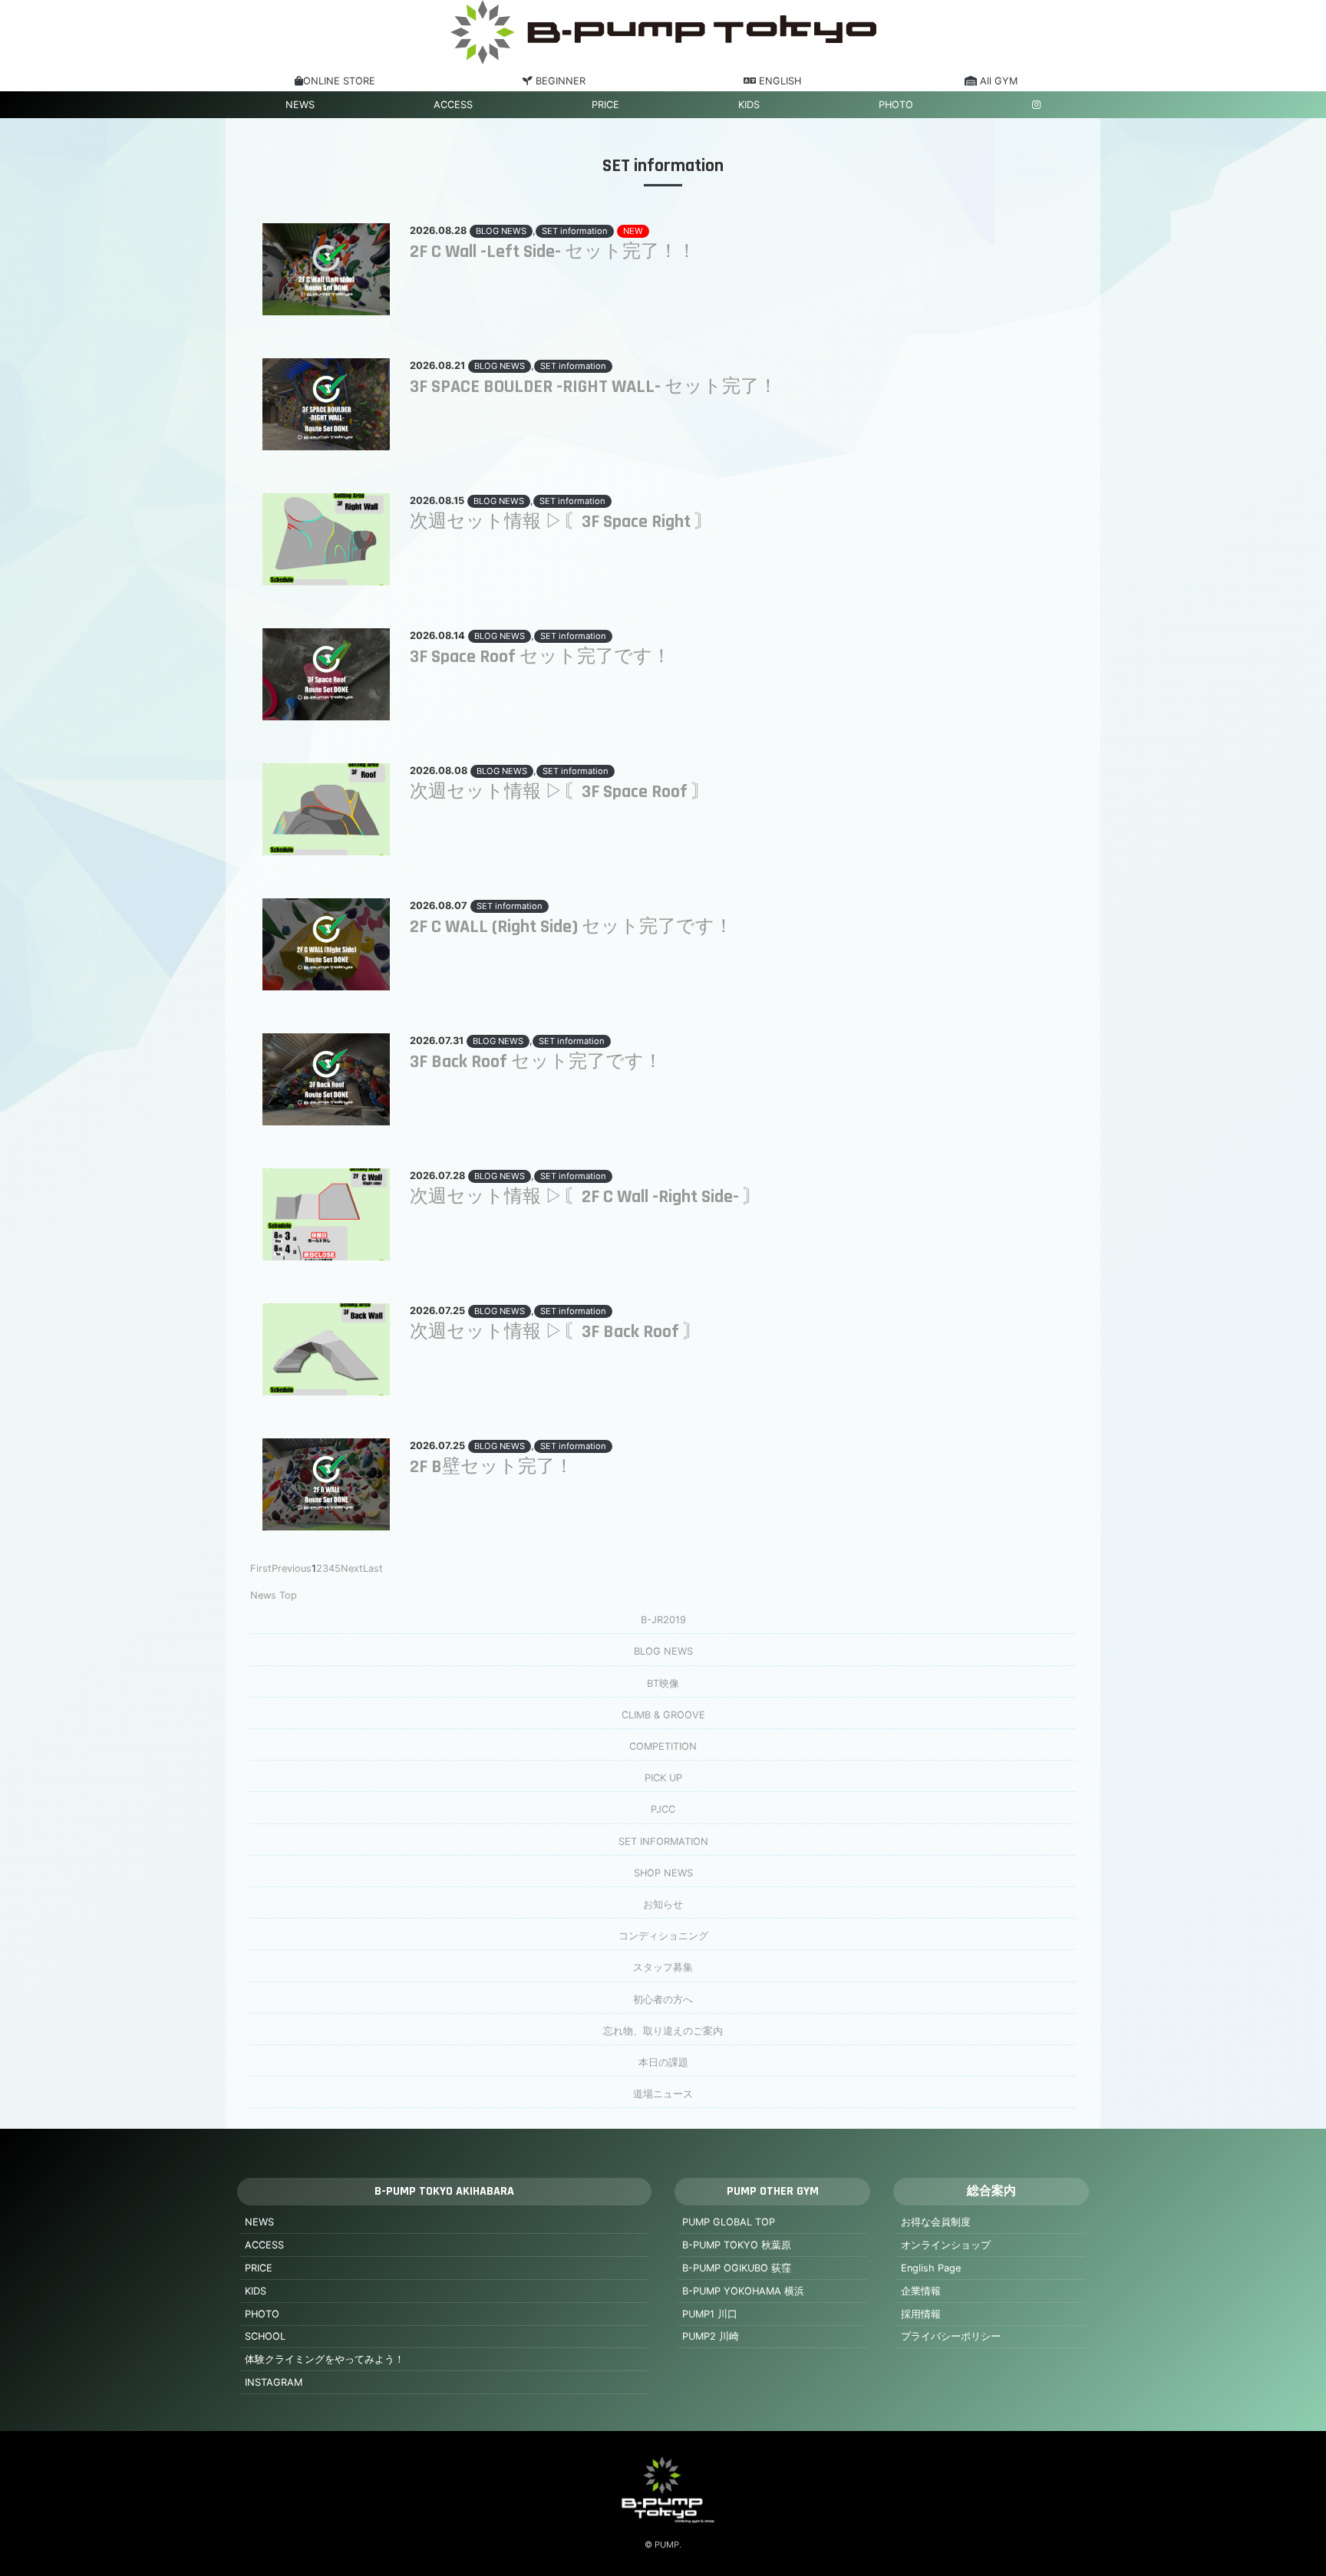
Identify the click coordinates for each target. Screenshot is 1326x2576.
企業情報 (921, 2291)
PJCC (663, 1809)
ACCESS (453, 105)
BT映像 (663, 1683)
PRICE (605, 105)
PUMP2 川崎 (711, 2336)
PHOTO (896, 105)
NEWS (300, 105)
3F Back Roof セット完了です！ (536, 1062)
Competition (663, 1746)
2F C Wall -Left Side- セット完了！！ (553, 252)
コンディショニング (663, 1936)
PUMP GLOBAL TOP (729, 2222)
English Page (931, 2268)
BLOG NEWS (501, 231)
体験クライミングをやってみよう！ (325, 2359)
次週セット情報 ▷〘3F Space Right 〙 (561, 522)
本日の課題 (663, 2062)
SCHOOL (265, 2336)
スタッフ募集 (663, 1967)
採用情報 (921, 2314)
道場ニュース (663, 2094)
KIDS (749, 105)
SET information (575, 231)
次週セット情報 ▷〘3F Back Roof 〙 (556, 1332)
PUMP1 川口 (710, 2314)
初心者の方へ (663, 2000)
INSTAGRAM (274, 2382)
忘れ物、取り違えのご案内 (663, 2031)
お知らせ (663, 1904)
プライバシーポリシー (951, 2336)
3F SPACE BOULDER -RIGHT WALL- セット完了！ (594, 387)
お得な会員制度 (936, 2222)
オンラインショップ (946, 2245)
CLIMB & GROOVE (663, 1715)
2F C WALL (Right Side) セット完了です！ (571, 927)
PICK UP (663, 1778)
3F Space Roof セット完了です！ (540, 657)
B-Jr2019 (663, 1620)
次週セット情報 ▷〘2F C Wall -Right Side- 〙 (585, 1197)
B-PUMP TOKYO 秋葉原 (737, 2245)
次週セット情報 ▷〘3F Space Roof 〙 (560, 792)
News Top (274, 1595)
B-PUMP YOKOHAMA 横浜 (743, 2291)
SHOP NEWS (663, 1873)
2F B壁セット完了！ (491, 1467)
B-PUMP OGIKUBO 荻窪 (737, 2268)
